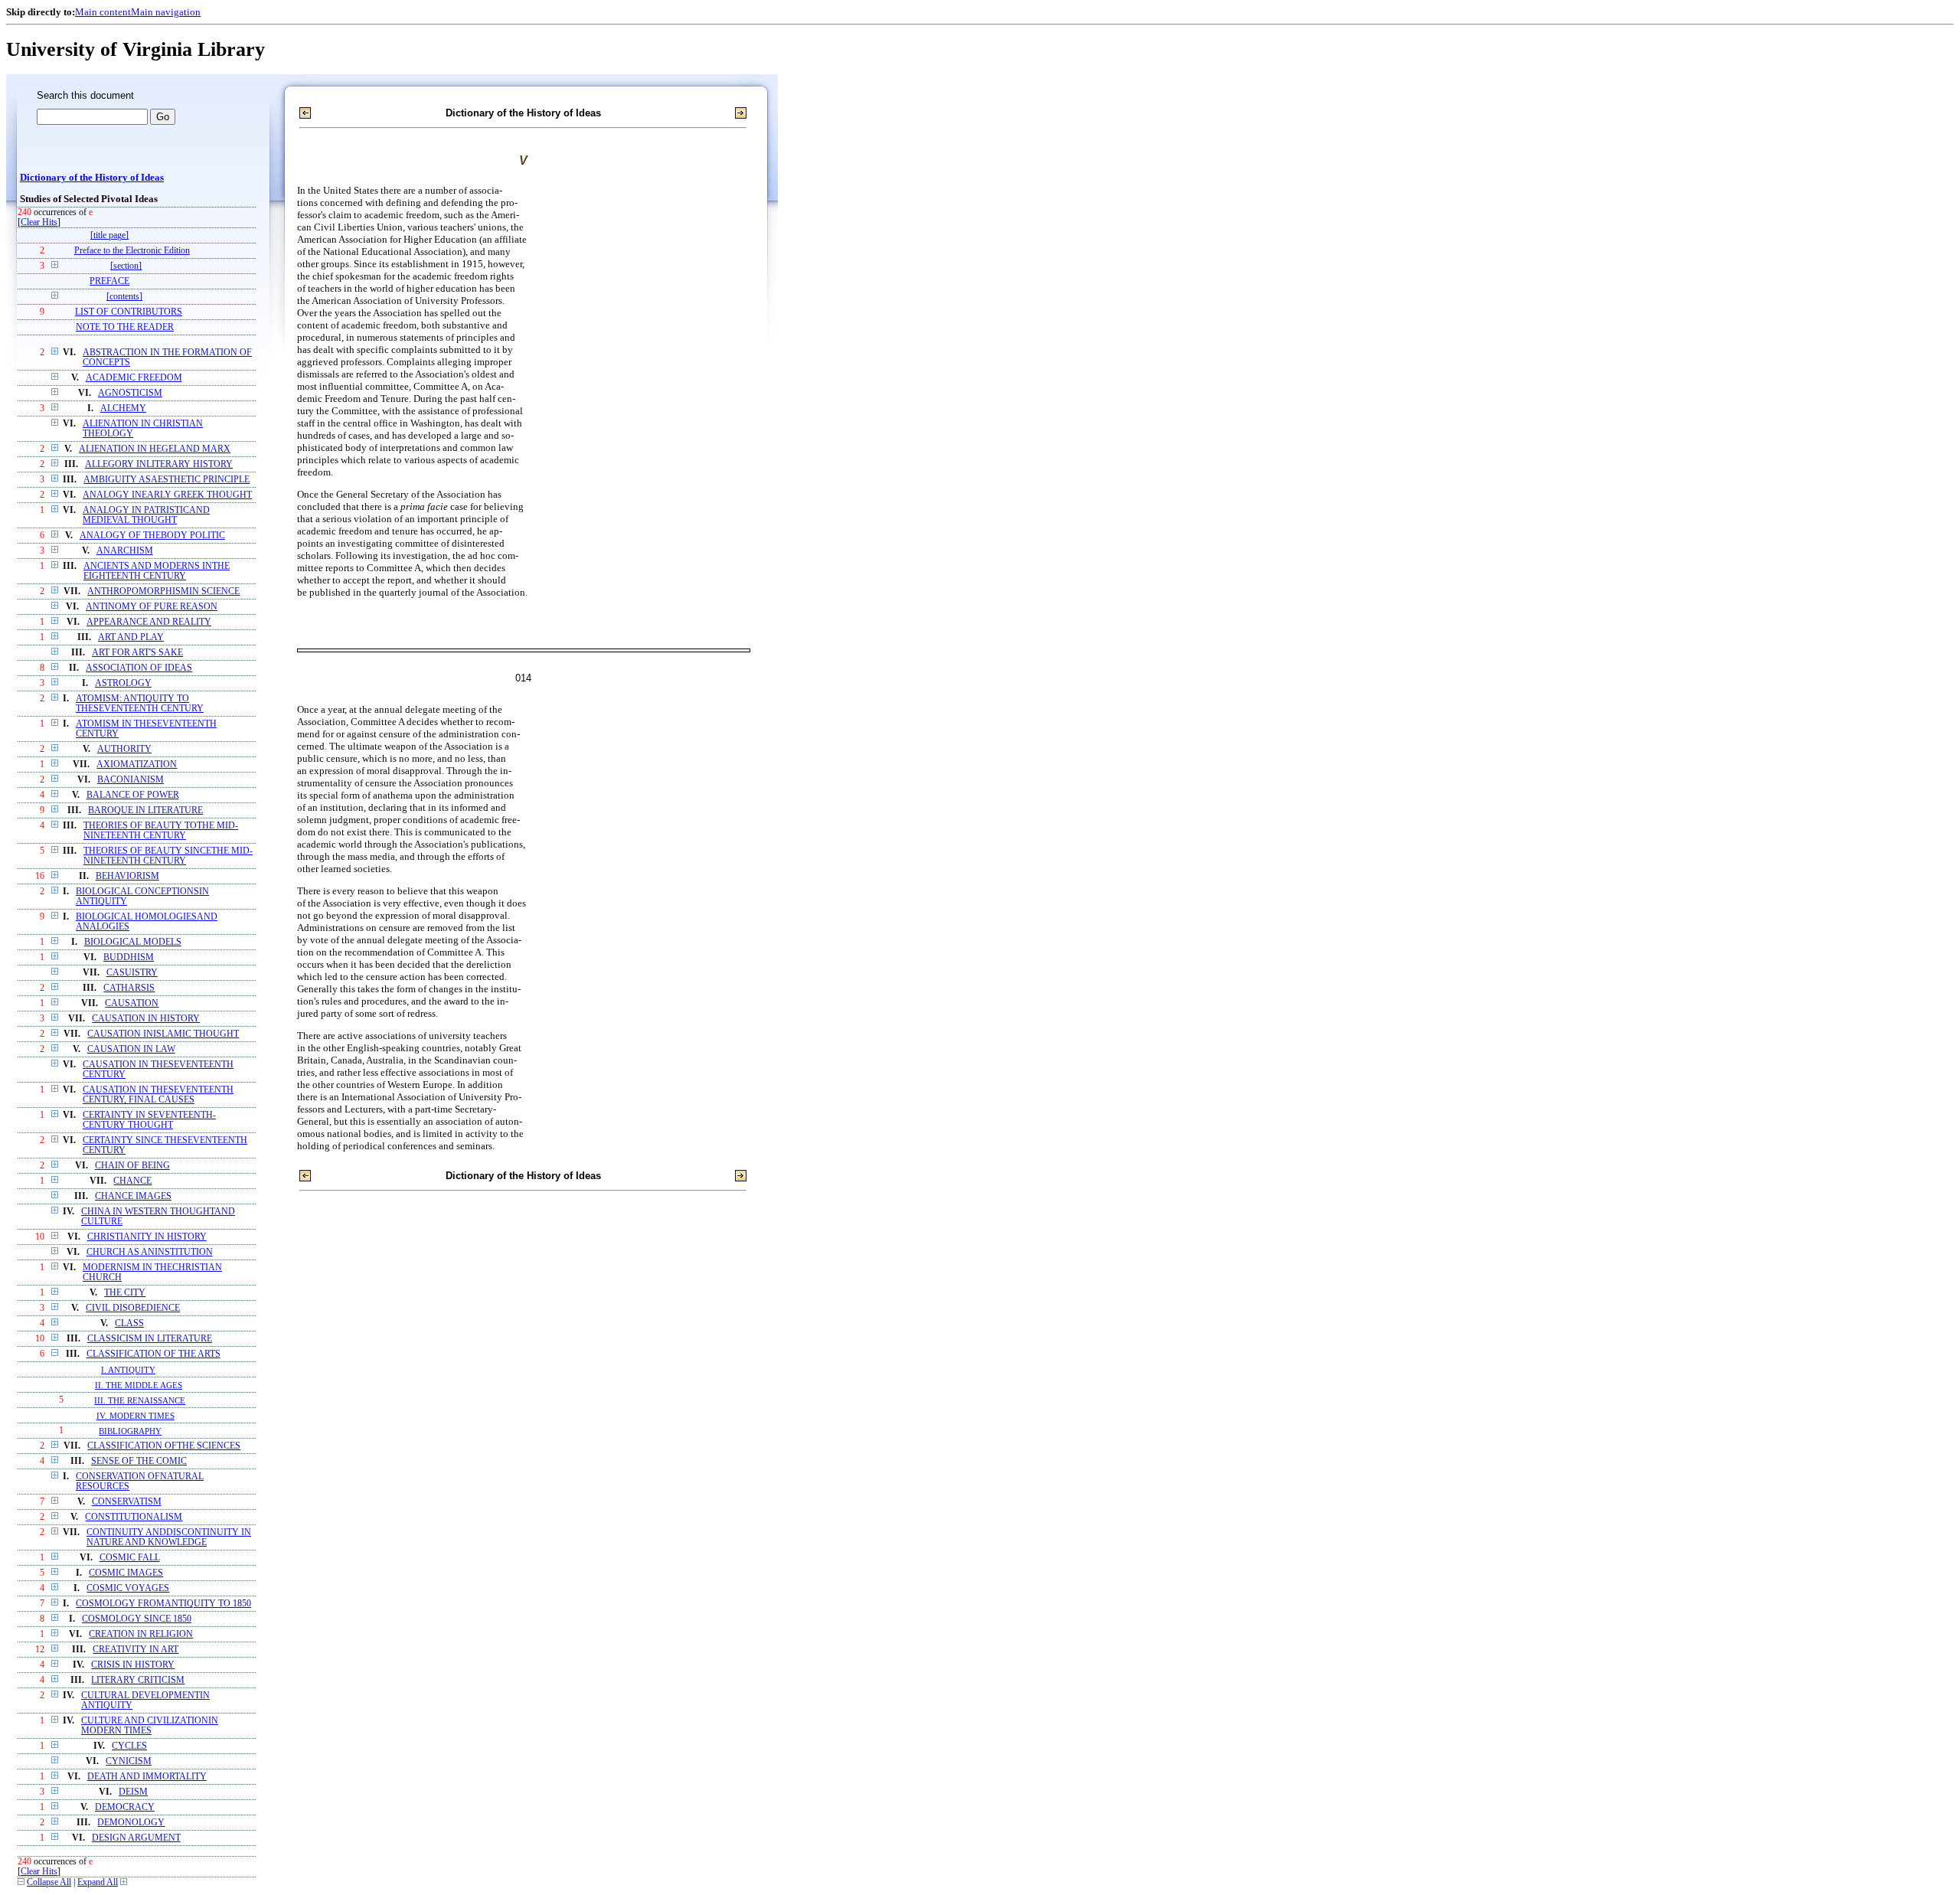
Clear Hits (39, 222)
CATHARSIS (129, 988)
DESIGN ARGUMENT (136, 1838)
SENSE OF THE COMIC (139, 1461)
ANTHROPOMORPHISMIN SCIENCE (163, 591)
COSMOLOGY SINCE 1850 (137, 1619)
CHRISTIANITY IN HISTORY (147, 1237)
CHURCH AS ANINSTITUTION (150, 1252)
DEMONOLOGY (131, 1823)
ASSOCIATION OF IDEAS (139, 668)
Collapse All (49, 1882)
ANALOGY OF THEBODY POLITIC (152, 536)
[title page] (109, 235)
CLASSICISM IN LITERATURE (150, 1339)
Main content (103, 12)
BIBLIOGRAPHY (130, 1431)
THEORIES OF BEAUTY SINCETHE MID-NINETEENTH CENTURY (168, 856)
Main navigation (166, 12)
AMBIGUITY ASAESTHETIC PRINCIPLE (167, 480)
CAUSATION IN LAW (131, 1049)
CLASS (129, 1323)
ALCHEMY (123, 408)
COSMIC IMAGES (126, 1573)
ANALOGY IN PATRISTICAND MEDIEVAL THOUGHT (146, 515)
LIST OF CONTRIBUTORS (129, 312)
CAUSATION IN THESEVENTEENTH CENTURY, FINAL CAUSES (158, 1095)
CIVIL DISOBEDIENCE (133, 1308)
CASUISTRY (132, 973)
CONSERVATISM (127, 1502)
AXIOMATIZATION (137, 765)
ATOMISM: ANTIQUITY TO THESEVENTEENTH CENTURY (140, 704)
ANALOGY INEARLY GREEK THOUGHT (167, 495)
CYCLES (129, 1746)
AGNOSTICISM (130, 393)
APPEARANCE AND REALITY (149, 622)
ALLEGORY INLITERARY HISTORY (159, 464)
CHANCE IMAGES (133, 1196)
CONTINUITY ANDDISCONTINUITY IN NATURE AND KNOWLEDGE (169, 1537)
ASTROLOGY (123, 683)
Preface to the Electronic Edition (132, 251)
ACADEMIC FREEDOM (134, 378)
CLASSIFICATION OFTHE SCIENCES (164, 1446)
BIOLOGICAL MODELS (133, 942)
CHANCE (132, 1181)
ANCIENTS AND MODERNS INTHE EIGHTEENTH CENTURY (157, 571)
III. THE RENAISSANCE (140, 1400)
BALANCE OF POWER (133, 795)
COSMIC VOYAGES (128, 1588)
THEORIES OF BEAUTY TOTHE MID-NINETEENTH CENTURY (161, 831)
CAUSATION (132, 1003)
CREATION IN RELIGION (141, 1634)
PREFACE (109, 281)
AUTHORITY (124, 749)
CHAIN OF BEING (132, 1166)
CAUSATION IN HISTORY (146, 1019)
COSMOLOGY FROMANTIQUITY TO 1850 (163, 1604)
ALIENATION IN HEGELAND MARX (155, 449)
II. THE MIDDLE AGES (139, 1385)
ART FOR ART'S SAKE (137, 653)
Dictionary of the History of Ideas (92, 178)
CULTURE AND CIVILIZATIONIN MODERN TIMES (150, 1726)
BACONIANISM (131, 780)
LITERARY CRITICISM (138, 1680)
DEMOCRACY (125, 1807)
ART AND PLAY (131, 637)
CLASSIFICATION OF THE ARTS (154, 1354)
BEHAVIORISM (127, 876)
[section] (126, 266)
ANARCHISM (125, 551)
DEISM (133, 1792)
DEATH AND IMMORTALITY (147, 1777)
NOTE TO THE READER (125, 327)
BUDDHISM (129, 957)
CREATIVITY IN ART (136, 1650)
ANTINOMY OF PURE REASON (152, 607)
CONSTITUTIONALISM (134, 1517)
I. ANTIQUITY (128, 1370)
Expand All (98, 1882)
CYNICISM (129, 1761)
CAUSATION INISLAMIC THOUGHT (163, 1034)
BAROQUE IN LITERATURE (145, 810)
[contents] (124, 297)
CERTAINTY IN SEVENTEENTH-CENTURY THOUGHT (149, 1120)
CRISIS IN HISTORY (133, 1665)
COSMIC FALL (130, 1558)
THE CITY (125, 1293)
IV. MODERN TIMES (136, 1416)
